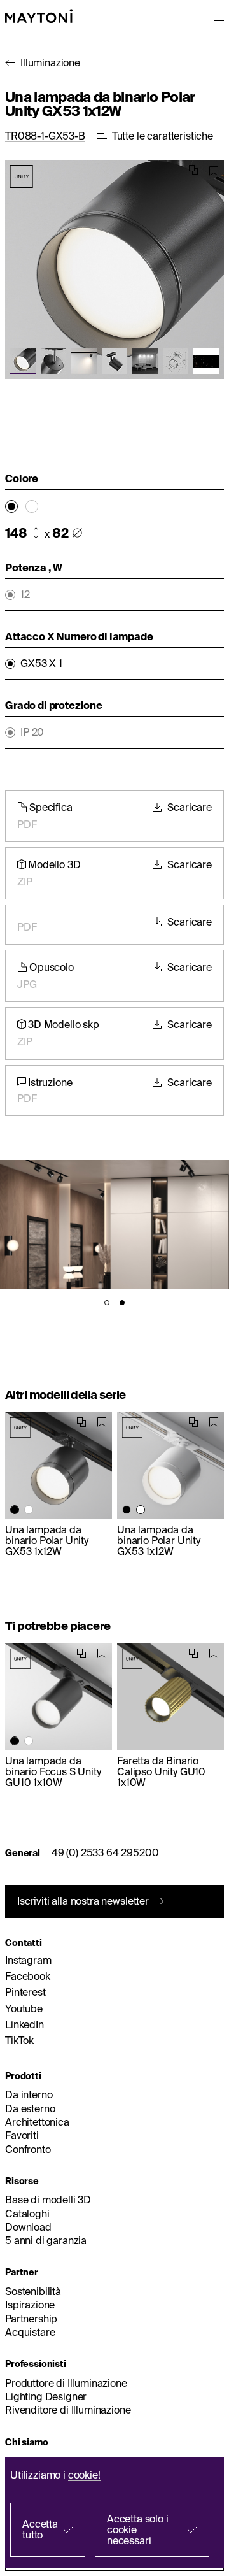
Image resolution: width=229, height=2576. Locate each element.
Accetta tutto (40, 2529)
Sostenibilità (33, 2291)
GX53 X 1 (41, 663)
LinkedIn (24, 2024)
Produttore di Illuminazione (66, 2383)
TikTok (19, 2040)
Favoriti (22, 2135)
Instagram (28, 1960)
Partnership (31, 2319)
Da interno (29, 2094)
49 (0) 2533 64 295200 (105, 1852)
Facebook (28, 1976)
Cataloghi (27, 2214)
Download (28, 2227)
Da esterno (30, 2108)
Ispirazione (30, 2305)
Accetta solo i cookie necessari (138, 2529)
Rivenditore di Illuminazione (68, 2410)
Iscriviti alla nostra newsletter (83, 1901)
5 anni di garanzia (46, 2240)
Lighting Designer (46, 2396)
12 (25, 595)
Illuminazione (50, 62)
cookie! (84, 2475)
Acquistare (30, 2332)
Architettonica (37, 2122)
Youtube (24, 2008)
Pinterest (25, 1992)
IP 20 (32, 732)
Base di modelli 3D (48, 2200)
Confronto (28, 2149)
